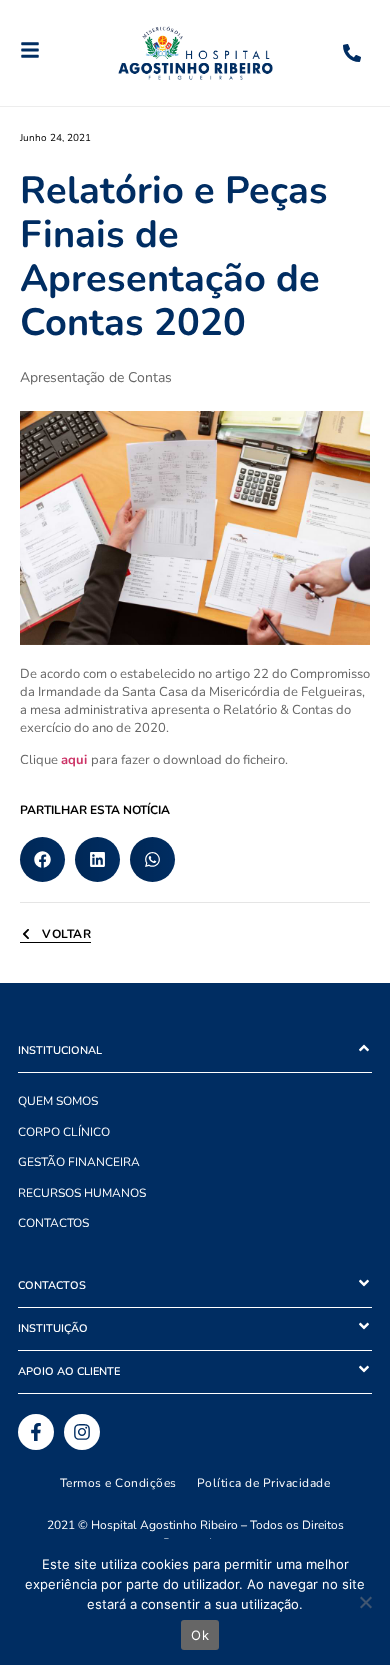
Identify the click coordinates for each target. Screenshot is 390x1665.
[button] (42, 859)
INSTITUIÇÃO (53, 1328)
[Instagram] (82, 1432)
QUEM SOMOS (58, 1101)
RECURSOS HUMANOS (82, 1193)
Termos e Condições (118, 1483)
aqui (74, 760)
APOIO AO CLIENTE (69, 1371)
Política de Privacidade (264, 1483)
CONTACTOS (53, 1223)
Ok (200, 1635)
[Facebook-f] (36, 1432)
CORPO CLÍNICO (64, 1132)
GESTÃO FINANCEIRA (79, 1162)
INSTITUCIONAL (60, 1050)
